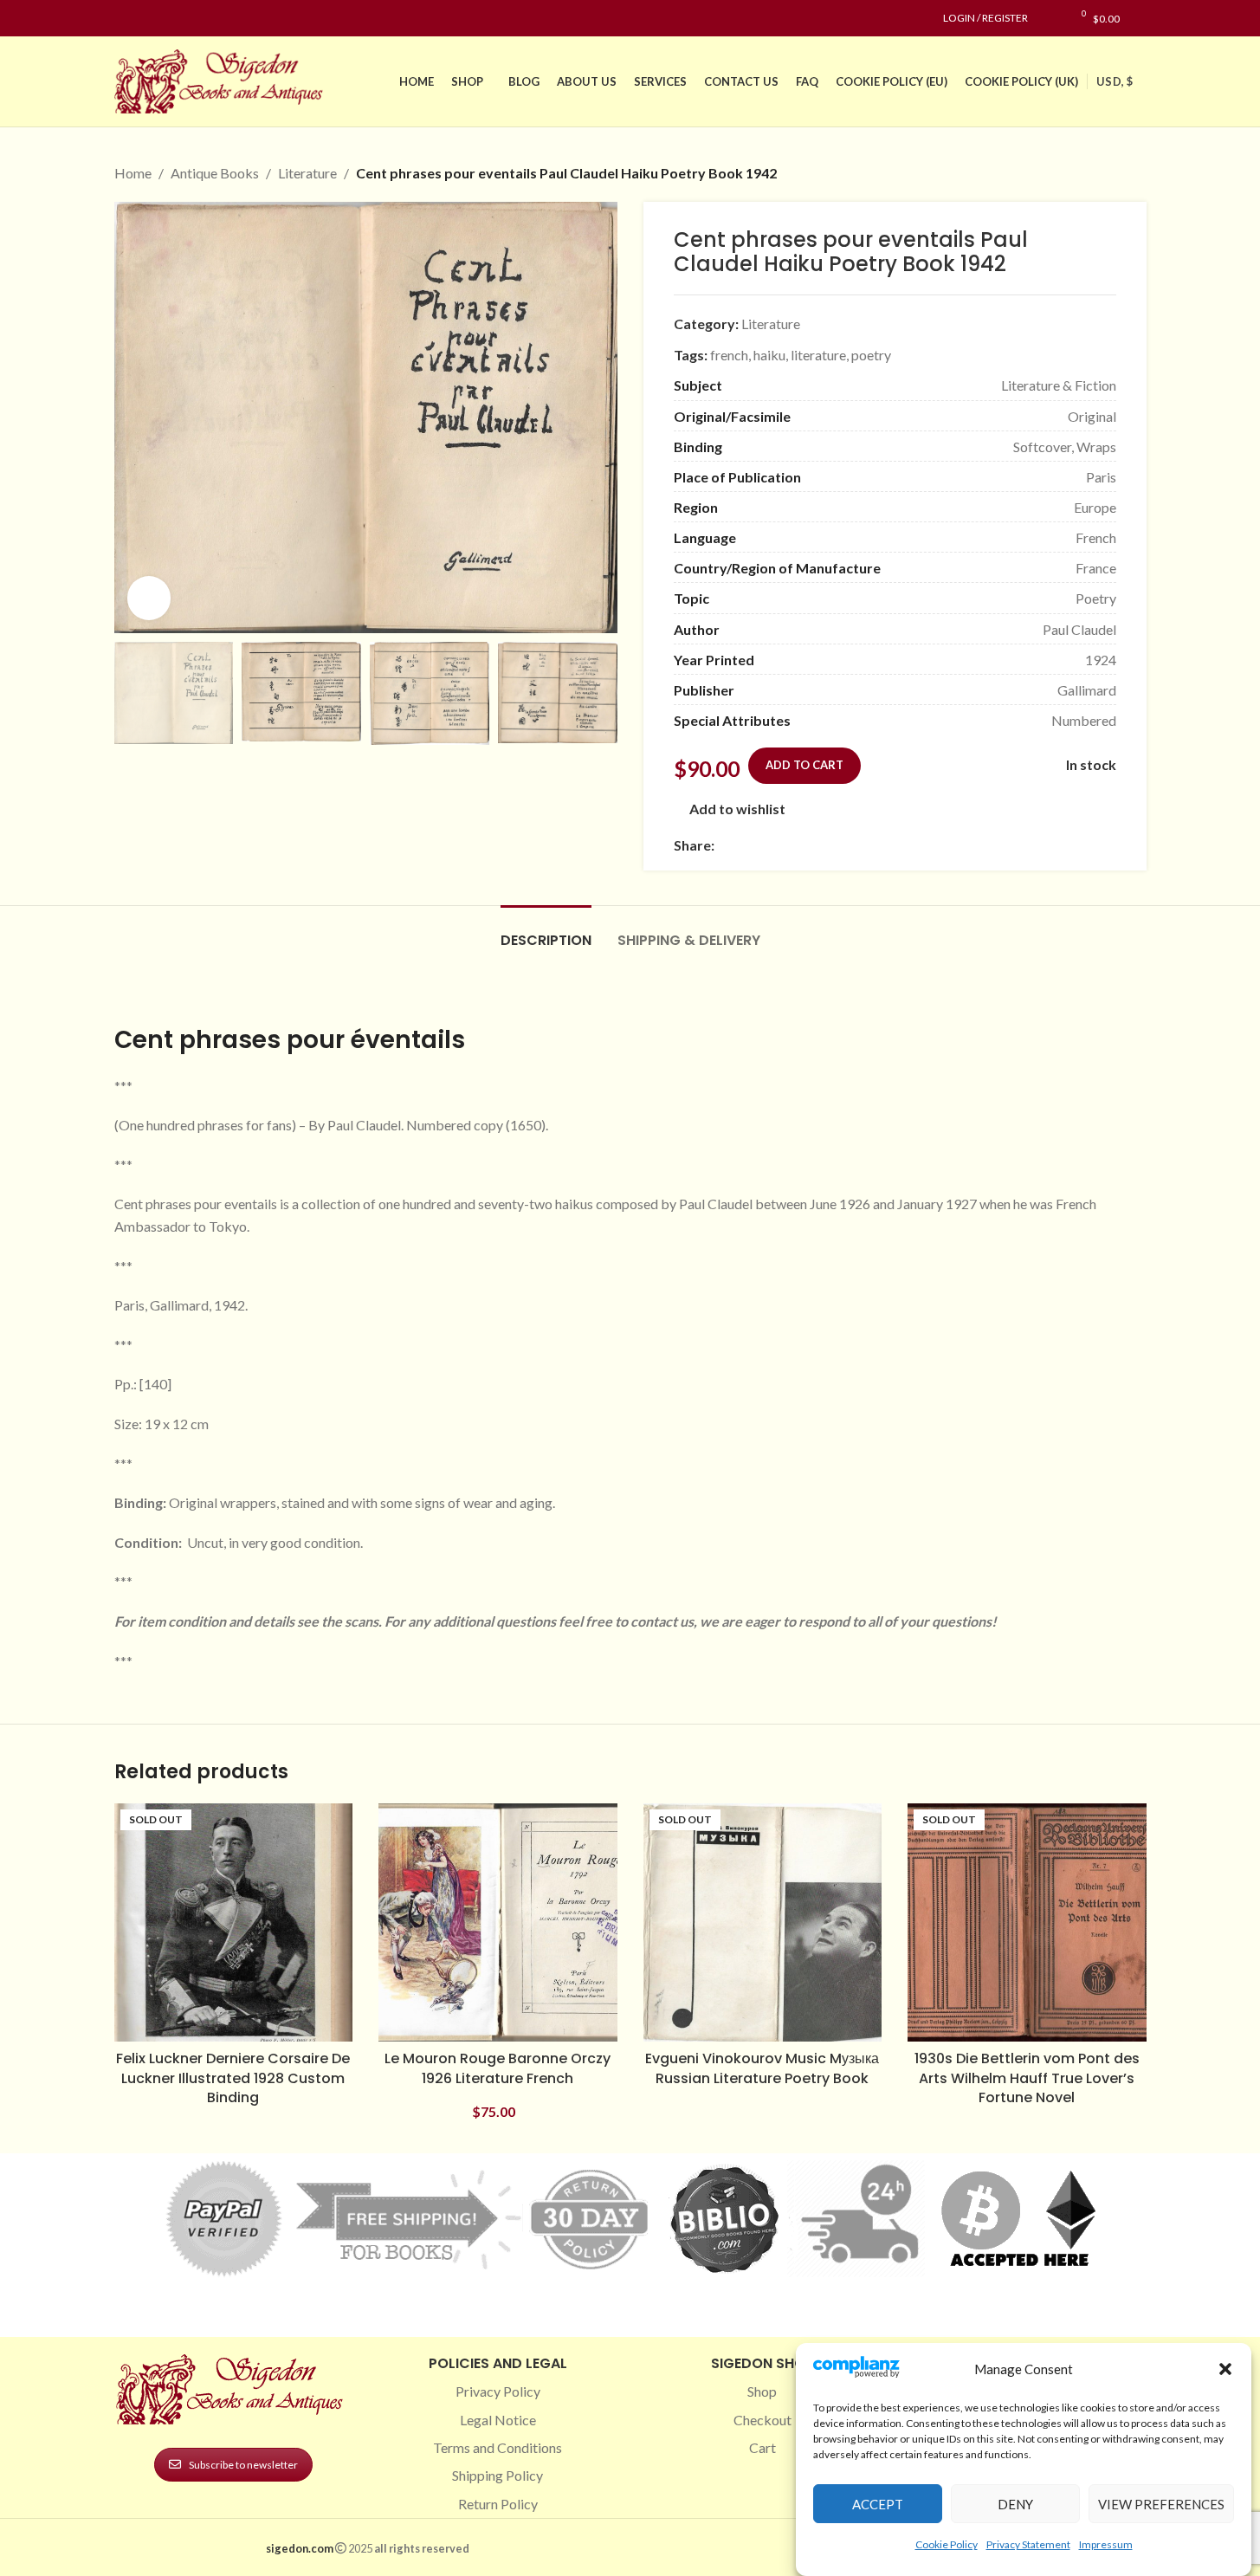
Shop (762, 2391)
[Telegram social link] (891, 846)
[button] (1225, 2369)
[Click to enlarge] (149, 598)
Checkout (762, 2420)
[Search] (1142, 18)
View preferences (1161, 2504)
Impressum (1106, 2544)
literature (818, 355)
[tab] (546, 932)
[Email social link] (766, 846)
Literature (307, 173)
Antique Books (215, 173)
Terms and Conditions (498, 2447)
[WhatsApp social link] (850, 846)
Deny (1015, 2504)
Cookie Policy (947, 2544)
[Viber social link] (912, 846)
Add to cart (804, 765)
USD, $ (1115, 81)
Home (133, 173)
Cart (762, 2447)
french (729, 355)
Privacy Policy (498, 2391)
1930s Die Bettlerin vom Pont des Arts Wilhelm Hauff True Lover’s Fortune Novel (1027, 2078)
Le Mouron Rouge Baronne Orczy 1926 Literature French (498, 2068)
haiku (769, 355)
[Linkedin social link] (187, 19)
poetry (871, 355)
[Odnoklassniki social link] (829, 846)
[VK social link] (870, 846)
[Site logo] (223, 79)
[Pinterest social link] (166, 19)
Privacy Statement (1028, 2544)
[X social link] (746, 846)
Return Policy (498, 2504)
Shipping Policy (498, 2475)
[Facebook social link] (125, 19)
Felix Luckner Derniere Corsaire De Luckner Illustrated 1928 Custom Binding (233, 2078)
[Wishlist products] (1050, 18)
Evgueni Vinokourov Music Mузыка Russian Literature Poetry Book (762, 2068)
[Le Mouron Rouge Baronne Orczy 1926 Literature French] (498, 1923)
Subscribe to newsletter (243, 2465)
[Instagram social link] (145, 19)
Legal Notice (498, 2420)
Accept (878, 2504)
